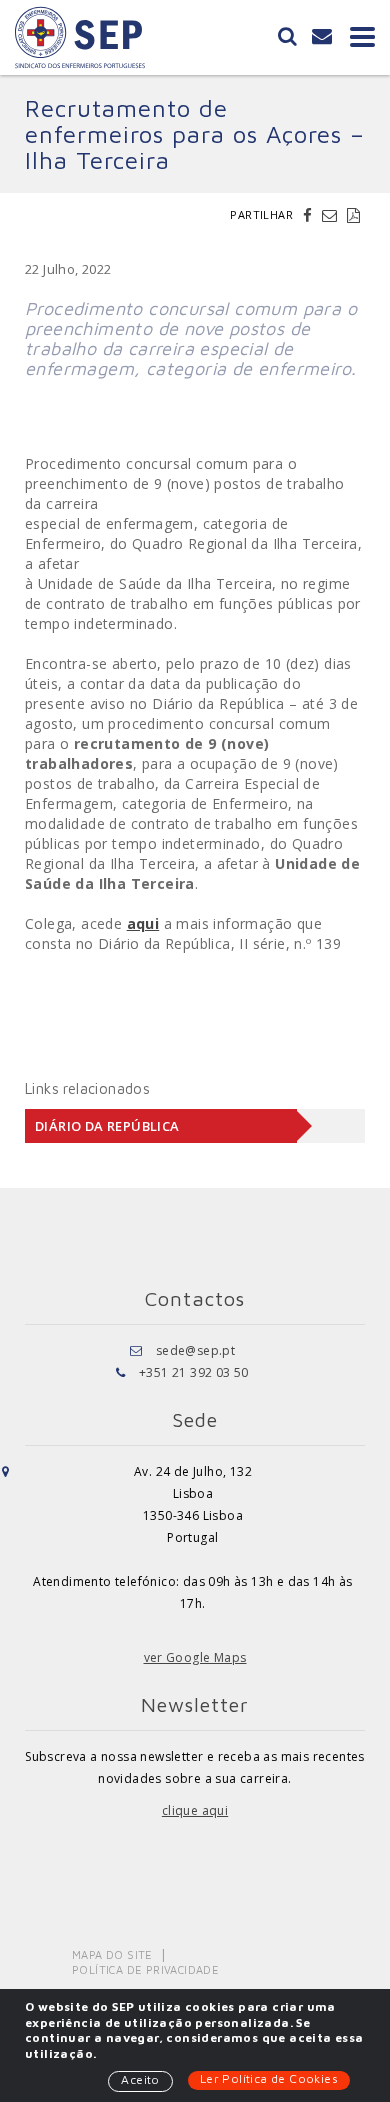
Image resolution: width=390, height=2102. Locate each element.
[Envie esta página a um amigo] (332, 215)
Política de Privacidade (145, 1969)
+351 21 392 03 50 (194, 1372)
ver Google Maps (195, 1657)
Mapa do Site (112, 1954)
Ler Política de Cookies (269, 2078)
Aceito (140, 2079)
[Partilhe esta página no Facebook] (310, 215)
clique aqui (195, 1810)
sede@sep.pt (195, 1350)
